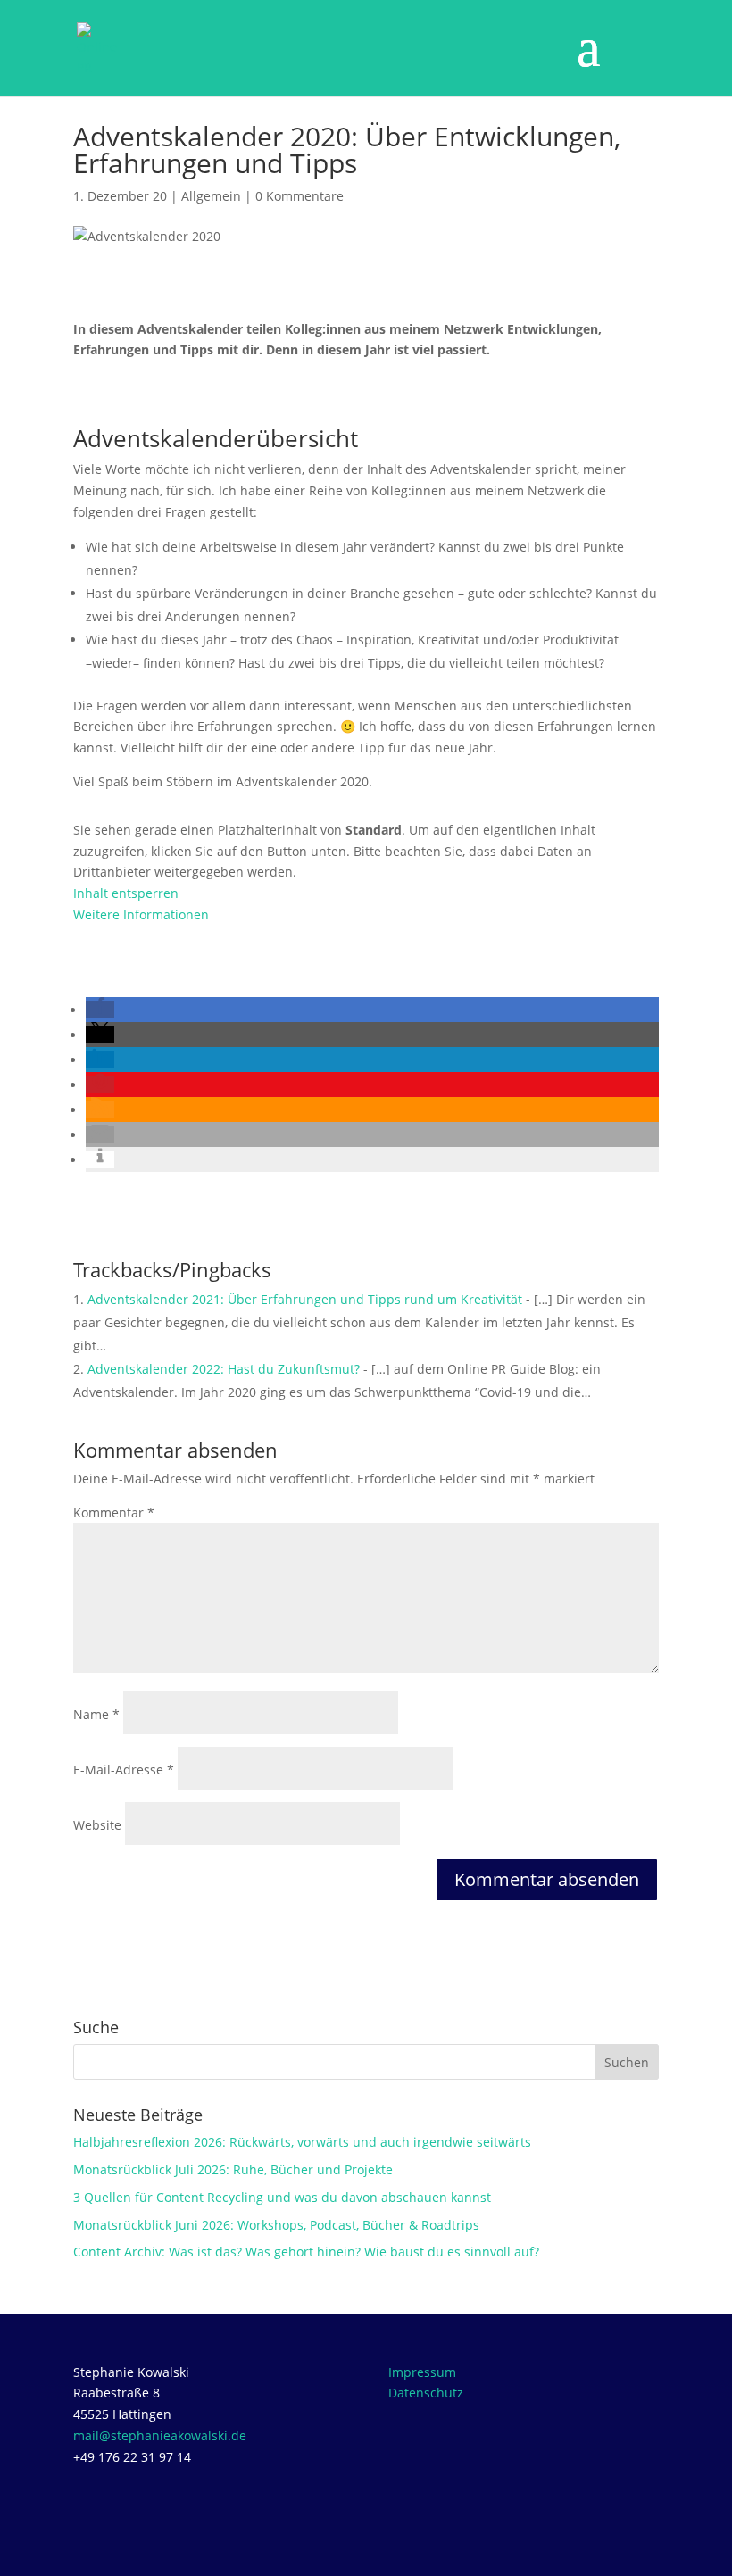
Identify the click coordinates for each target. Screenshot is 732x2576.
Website (97, 1825)
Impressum (422, 2372)
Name (96, 1714)
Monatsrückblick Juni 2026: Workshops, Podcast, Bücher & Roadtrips (276, 2225)
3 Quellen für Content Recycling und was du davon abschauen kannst (282, 2197)
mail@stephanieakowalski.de (160, 2435)
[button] (100, 1010)
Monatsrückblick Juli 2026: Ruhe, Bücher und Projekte (233, 2169)
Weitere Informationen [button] (141, 914)
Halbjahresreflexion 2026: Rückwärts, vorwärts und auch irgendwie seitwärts (302, 2142)
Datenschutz (426, 2393)
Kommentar (114, 1512)
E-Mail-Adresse (124, 1770)
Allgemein (211, 196)
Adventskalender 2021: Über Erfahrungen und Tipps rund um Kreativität (305, 1299)
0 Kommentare (299, 196)
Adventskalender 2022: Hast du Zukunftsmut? (224, 1369)
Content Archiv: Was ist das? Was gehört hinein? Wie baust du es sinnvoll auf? (306, 2252)
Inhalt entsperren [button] (126, 893)
